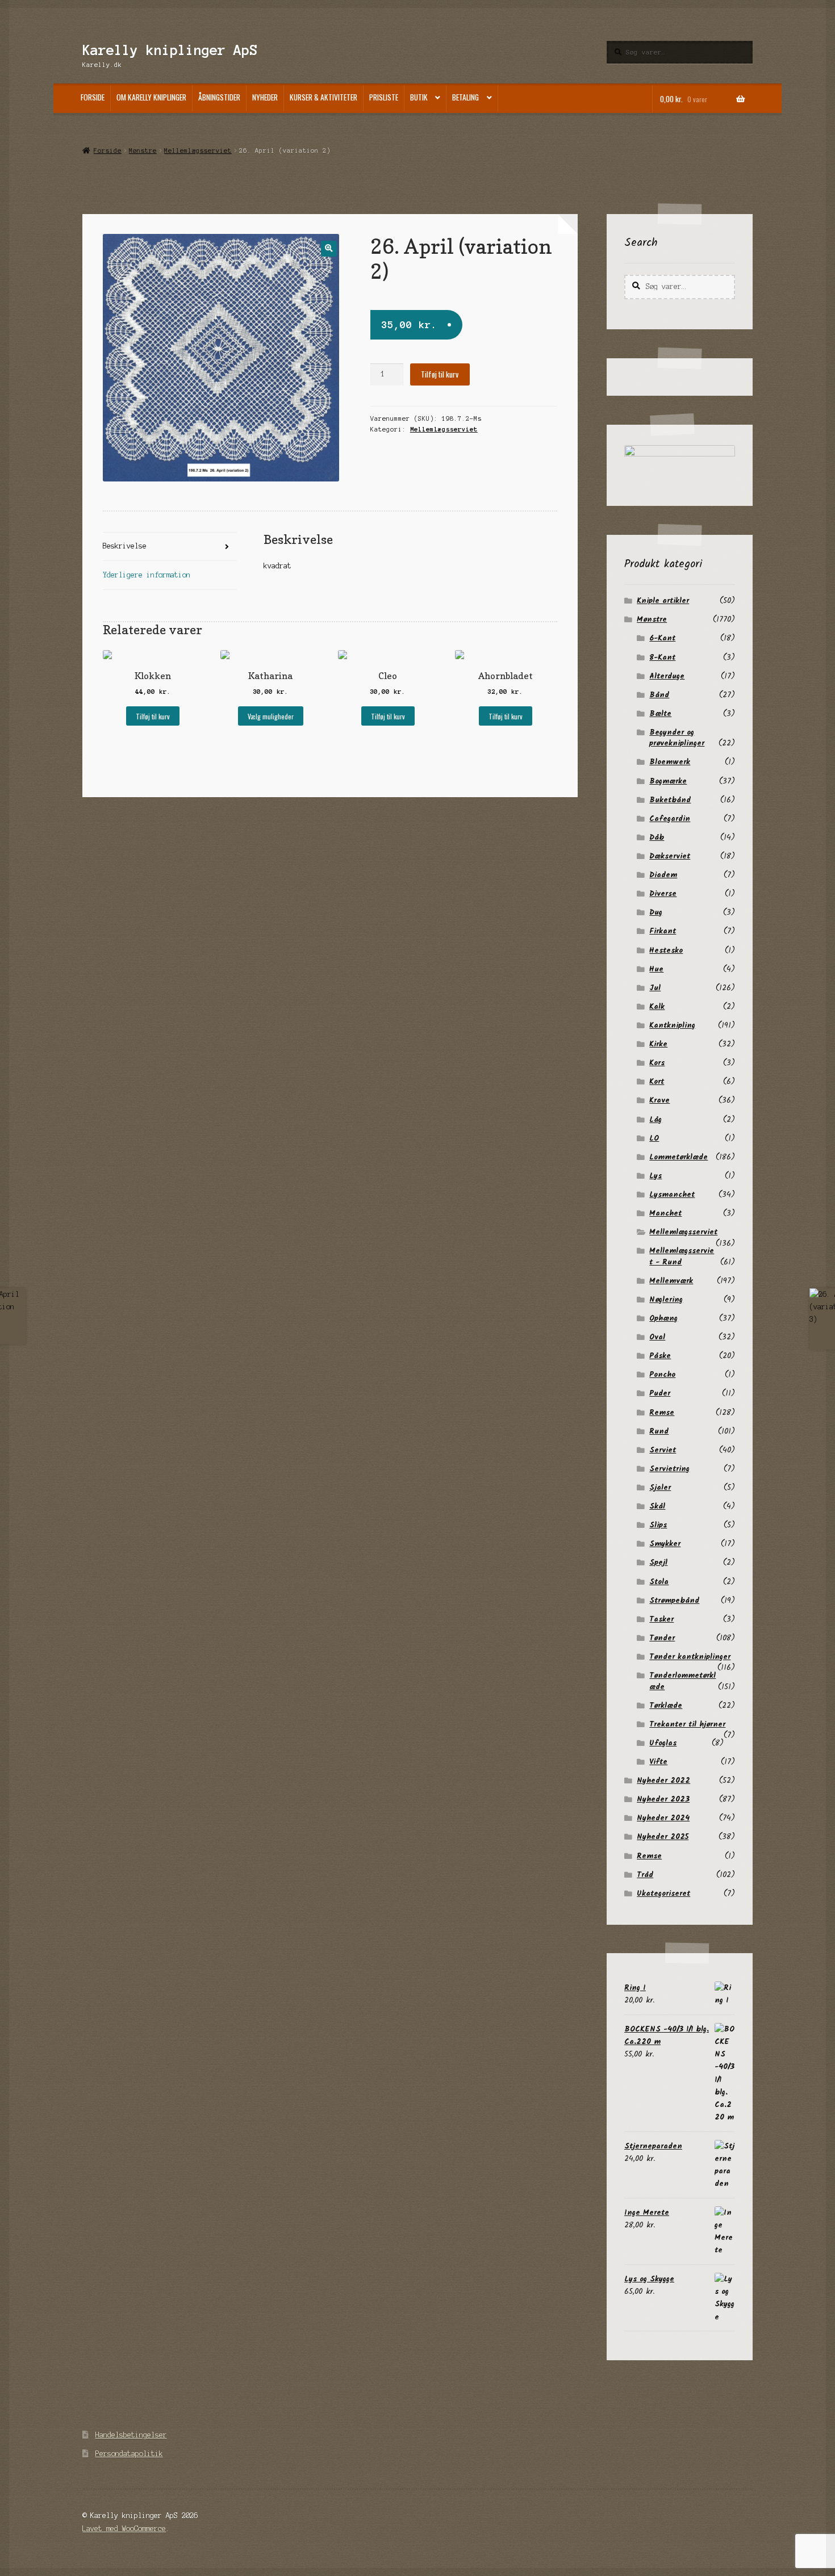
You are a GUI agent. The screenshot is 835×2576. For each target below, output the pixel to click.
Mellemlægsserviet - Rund (682, 1256)
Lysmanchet (672, 1195)
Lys (656, 1176)
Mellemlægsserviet (198, 150)
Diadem (663, 875)
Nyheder (265, 97)
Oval (657, 1337)
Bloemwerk (670, 762)
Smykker (665, 1544)
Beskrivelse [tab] (125, 546)
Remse (662, 1413)
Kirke (658, 1044)
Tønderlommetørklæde (682, 1681)
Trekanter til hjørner (687, 1724)
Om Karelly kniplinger (151, 97)
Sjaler (660, 1488)
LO (654, 1138)
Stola (659, 1582)
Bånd (659, 695)
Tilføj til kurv (440, 374)
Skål (657, 1506)
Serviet (663, 1450)
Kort (657, 1082)
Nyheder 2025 (663, 1837)
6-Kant (662, 638)
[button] (329, 248)
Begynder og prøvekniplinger (677, 738)
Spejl (658, 1563)
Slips (658, 1525)
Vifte (658, 1762)
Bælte (660, 714)
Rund (659, 1431)
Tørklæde (666, 1706)
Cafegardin (670, 819)
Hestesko (666, 950)
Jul (655, 988)
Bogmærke (668, 781)
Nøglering (666, 1300)
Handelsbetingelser (131, 2435)
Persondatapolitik (129, 2454)
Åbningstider (219, 97)
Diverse (663, 894)
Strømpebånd (674, 1601)
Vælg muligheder (271, 716)
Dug (656, 912)
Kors (657, 1063)
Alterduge (667, 676)
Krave (659, 1100)
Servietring (669, 1469)
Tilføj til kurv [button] (153, 716)
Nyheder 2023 (663, 1799)
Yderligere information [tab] (147, 575)
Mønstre (143, 150)
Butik (419, 97)
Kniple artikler (663, 601)
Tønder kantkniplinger (690, 1657)
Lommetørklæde (679, 1157)
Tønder (662, 1638)
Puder (660, 1393)
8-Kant (662, 657)
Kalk (657, 1007)
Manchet (665, 1213)
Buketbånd (670, 800)
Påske (660, 1356)
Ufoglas (663, 1743)
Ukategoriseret (663, 1894)
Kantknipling (672, 1025)
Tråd (645, 1875)
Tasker (661, 1619)
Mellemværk (671, 1281)
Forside (93, 97)
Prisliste (384, 97)
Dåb (657, 837)
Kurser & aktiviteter (323, 97)
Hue (656, 969)
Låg (656, 1120)
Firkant (663, 931)
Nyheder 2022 (663, 1781)
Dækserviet (670, 856)
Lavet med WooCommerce (124, 2529)
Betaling (465, 97)
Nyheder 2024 (663, 1818)
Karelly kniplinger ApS (170, 50)
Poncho (662, 1375)
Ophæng (663, 1318)
